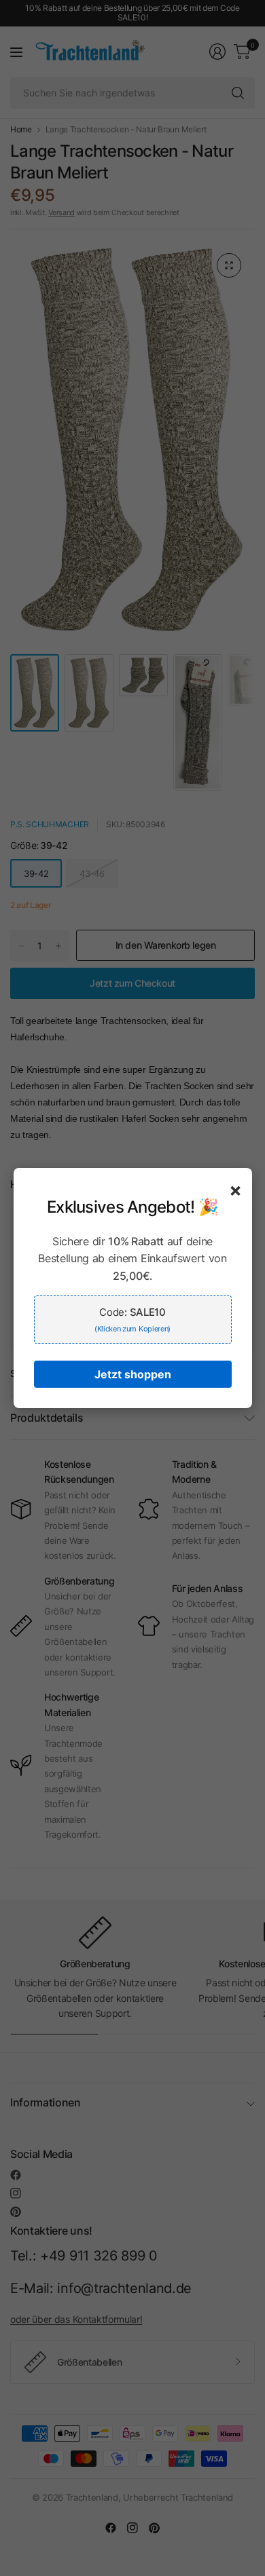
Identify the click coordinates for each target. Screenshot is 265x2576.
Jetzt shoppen (133, 1374)
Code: (132, 1320)
